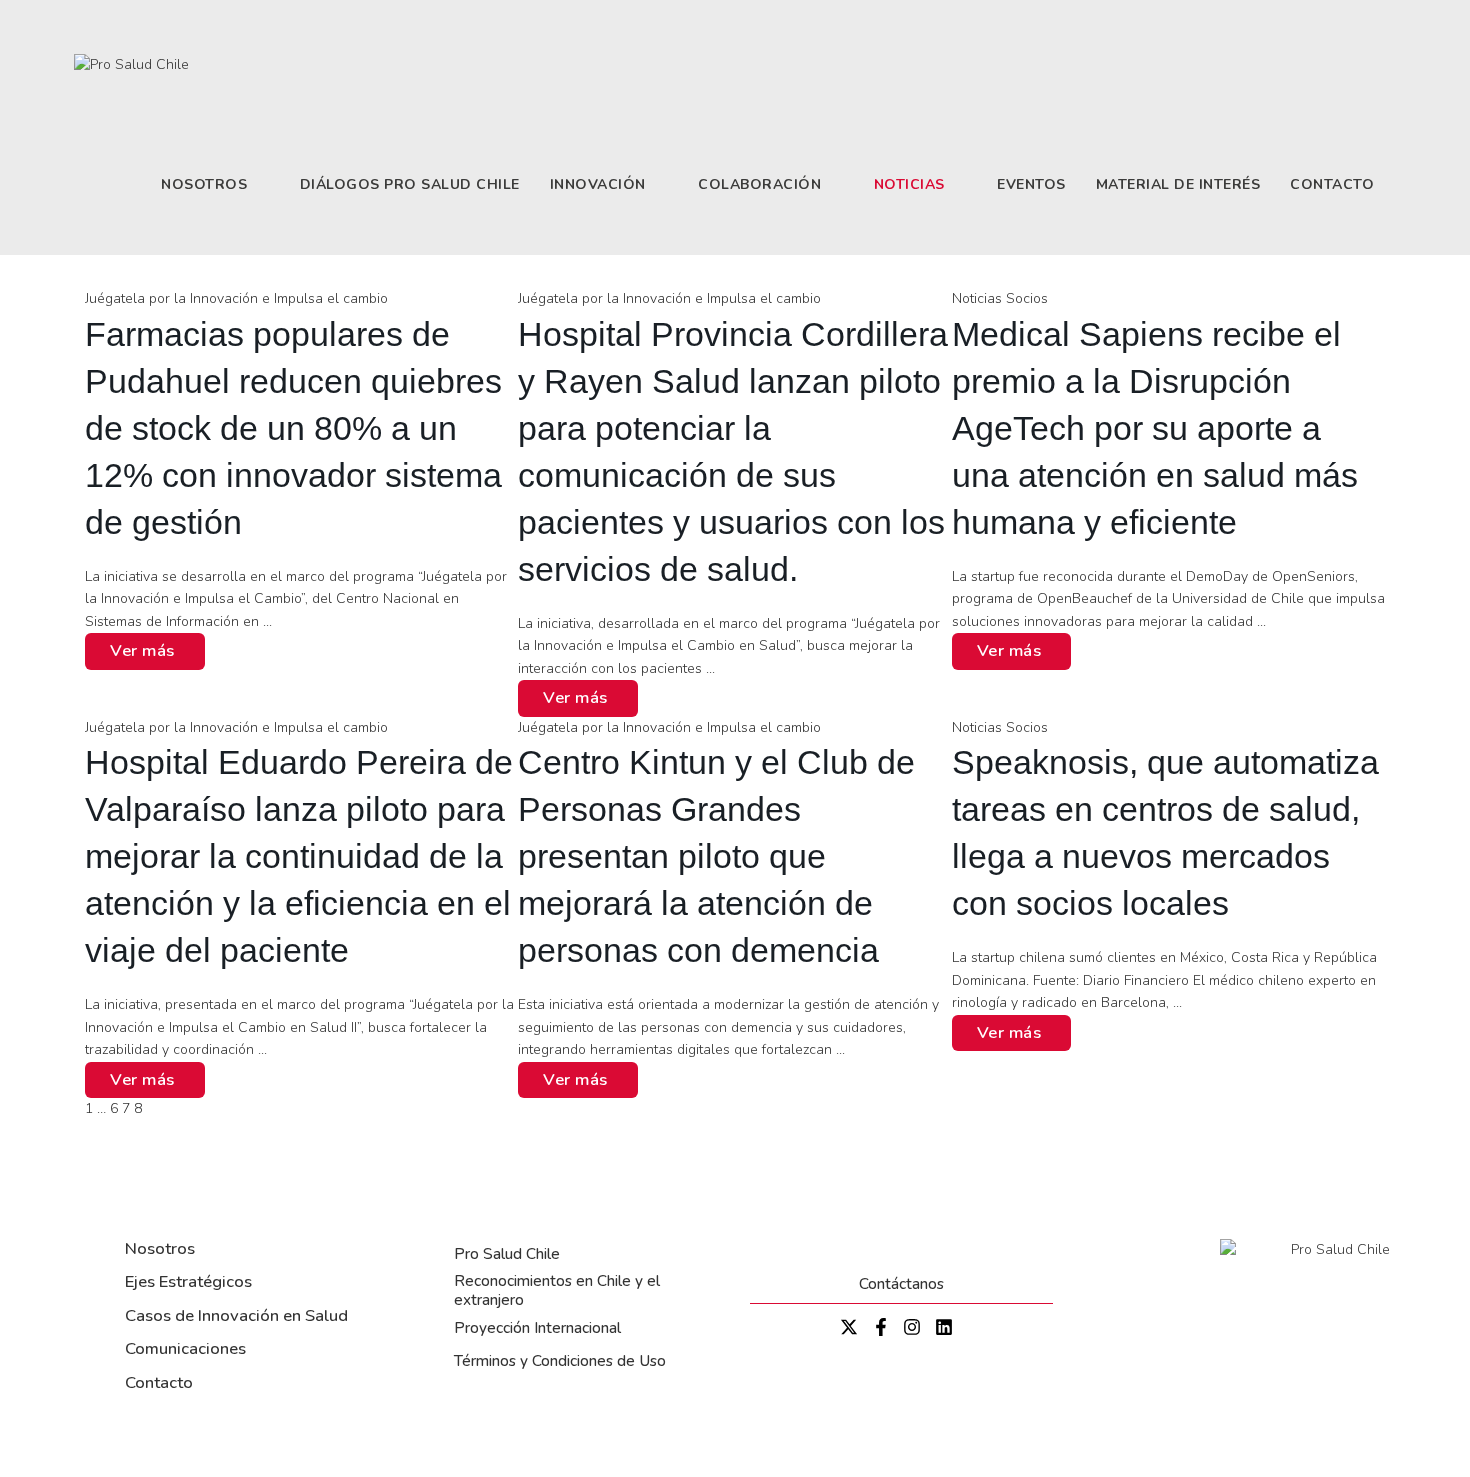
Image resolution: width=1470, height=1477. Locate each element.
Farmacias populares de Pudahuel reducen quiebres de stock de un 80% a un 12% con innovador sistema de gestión (293, 428)
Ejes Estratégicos (188, 1282)
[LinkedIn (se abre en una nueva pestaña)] (1390, 22)
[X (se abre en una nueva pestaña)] (1304, 22)
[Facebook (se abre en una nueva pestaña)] (1335, 22)
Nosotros (160, 1249)
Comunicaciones (185, 1349)
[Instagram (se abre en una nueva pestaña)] (1366, 22)
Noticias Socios (1000, 298)
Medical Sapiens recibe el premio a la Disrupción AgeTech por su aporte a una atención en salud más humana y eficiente (1155, 428)
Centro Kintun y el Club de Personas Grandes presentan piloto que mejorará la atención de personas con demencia (716, 856)
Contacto (159, 1383)
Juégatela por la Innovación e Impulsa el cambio (236, 298)
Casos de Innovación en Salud (236, 1316)
